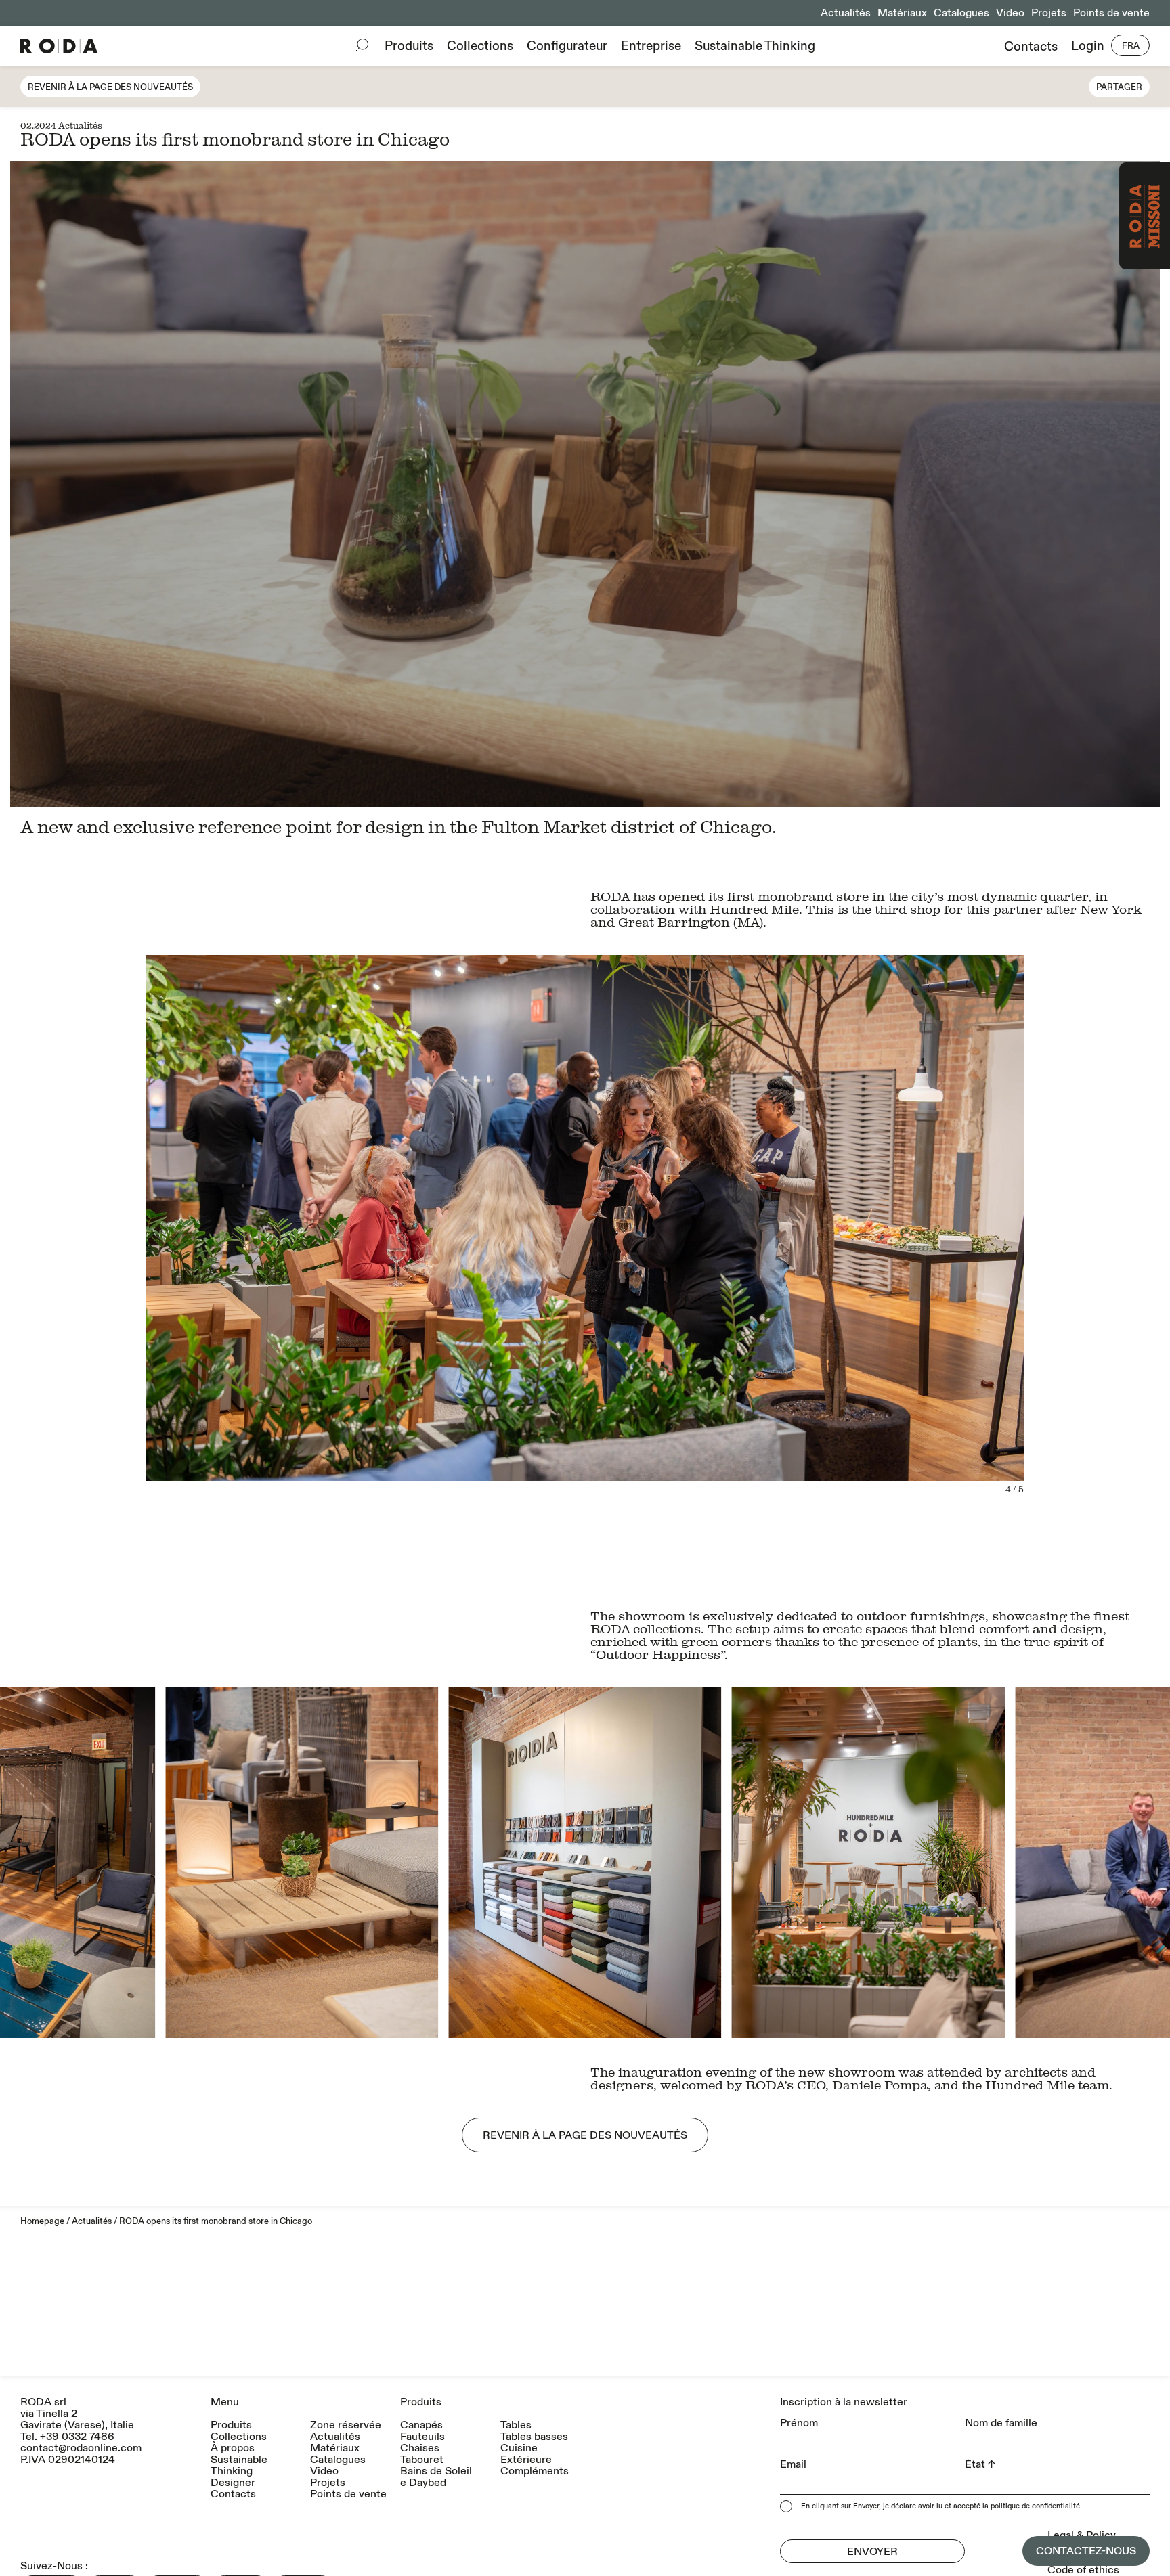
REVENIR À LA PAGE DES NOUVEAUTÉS (585, 2135)
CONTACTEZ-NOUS (1086, 2551)
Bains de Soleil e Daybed (436, 2477)
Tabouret (422, 2460)
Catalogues (961, 13)
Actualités (846, 13)
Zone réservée (346, 2425)
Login (1088, 46)
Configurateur (567, 46)
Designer (233, 2483)
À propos (233, 2448)
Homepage (42, 2221)
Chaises (420, 2448)
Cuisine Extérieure (526, 2454)
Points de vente (1111, 13)
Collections (480, 46)
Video (1010, 13)
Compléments (535, 2471)
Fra (1131, 46)
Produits (409, 46)
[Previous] (298, 1255)
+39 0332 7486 (77, 2437)
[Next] (872, 1255)
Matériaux (902, 13)
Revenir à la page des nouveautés (110, 87)
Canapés (421, 2425)
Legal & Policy (1082, 2535)
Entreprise (651, 46)
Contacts (1031, 46)
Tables (516, 2425)
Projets (1049, 13)
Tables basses (534, 2437)
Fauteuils (422, 2437)
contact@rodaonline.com (81, 2448)
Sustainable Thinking (755, 46)
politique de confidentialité (1035, 2506)
